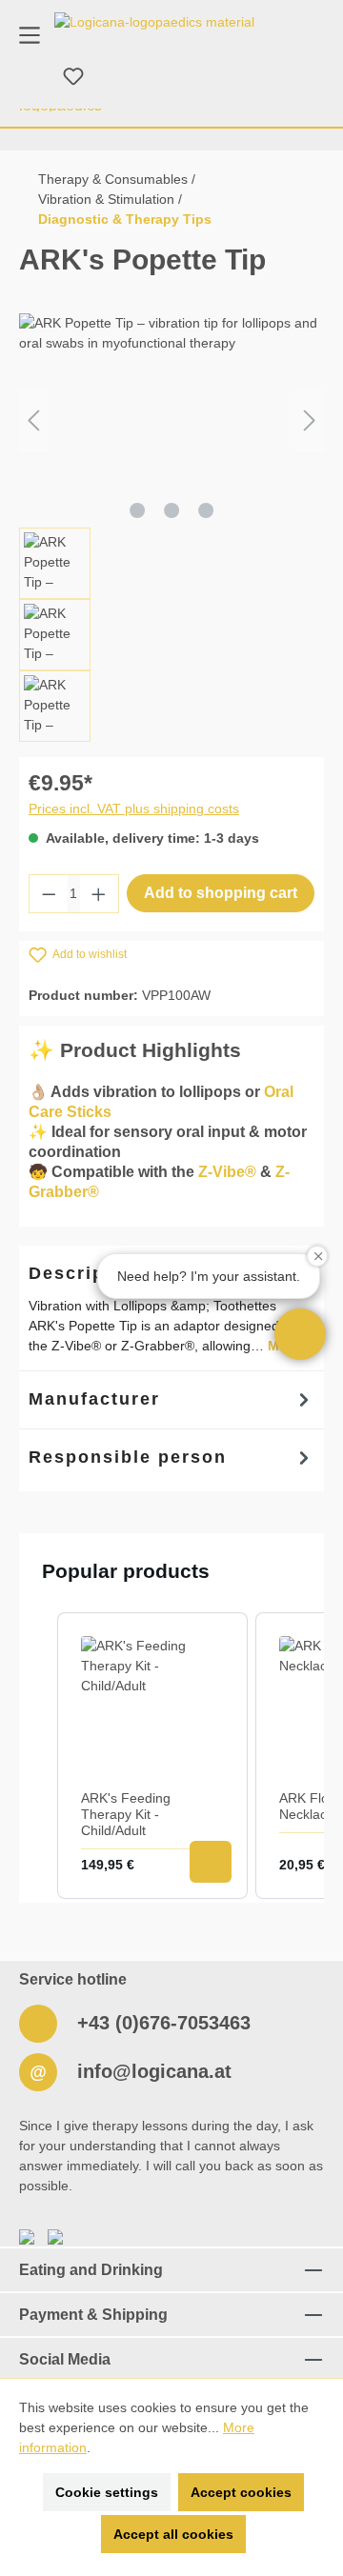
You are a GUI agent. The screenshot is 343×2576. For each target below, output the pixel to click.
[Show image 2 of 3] (171, 510)
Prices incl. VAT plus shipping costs (134, 809)
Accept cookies (241, 2492)
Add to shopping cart (221, 893)
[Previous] (33, 420)
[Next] (310, 420)
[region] (171, 528)
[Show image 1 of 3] (137, 510)
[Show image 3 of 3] (206, 510)
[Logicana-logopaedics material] (154, 22)
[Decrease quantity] (49, 894)
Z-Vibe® (227, 1172)
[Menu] (30, 34)
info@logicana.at (151, 2071)
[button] (300, 1334)
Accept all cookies (173, 2534)
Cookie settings (107, 2492)
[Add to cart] (211, 1862)
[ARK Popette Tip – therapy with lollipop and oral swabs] (171, 420)
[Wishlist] (73, 77)
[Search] (28, 77)
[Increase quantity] (99, 894)
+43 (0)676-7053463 (161, 2023)
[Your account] (119, 77)
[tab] (171, 1400)
